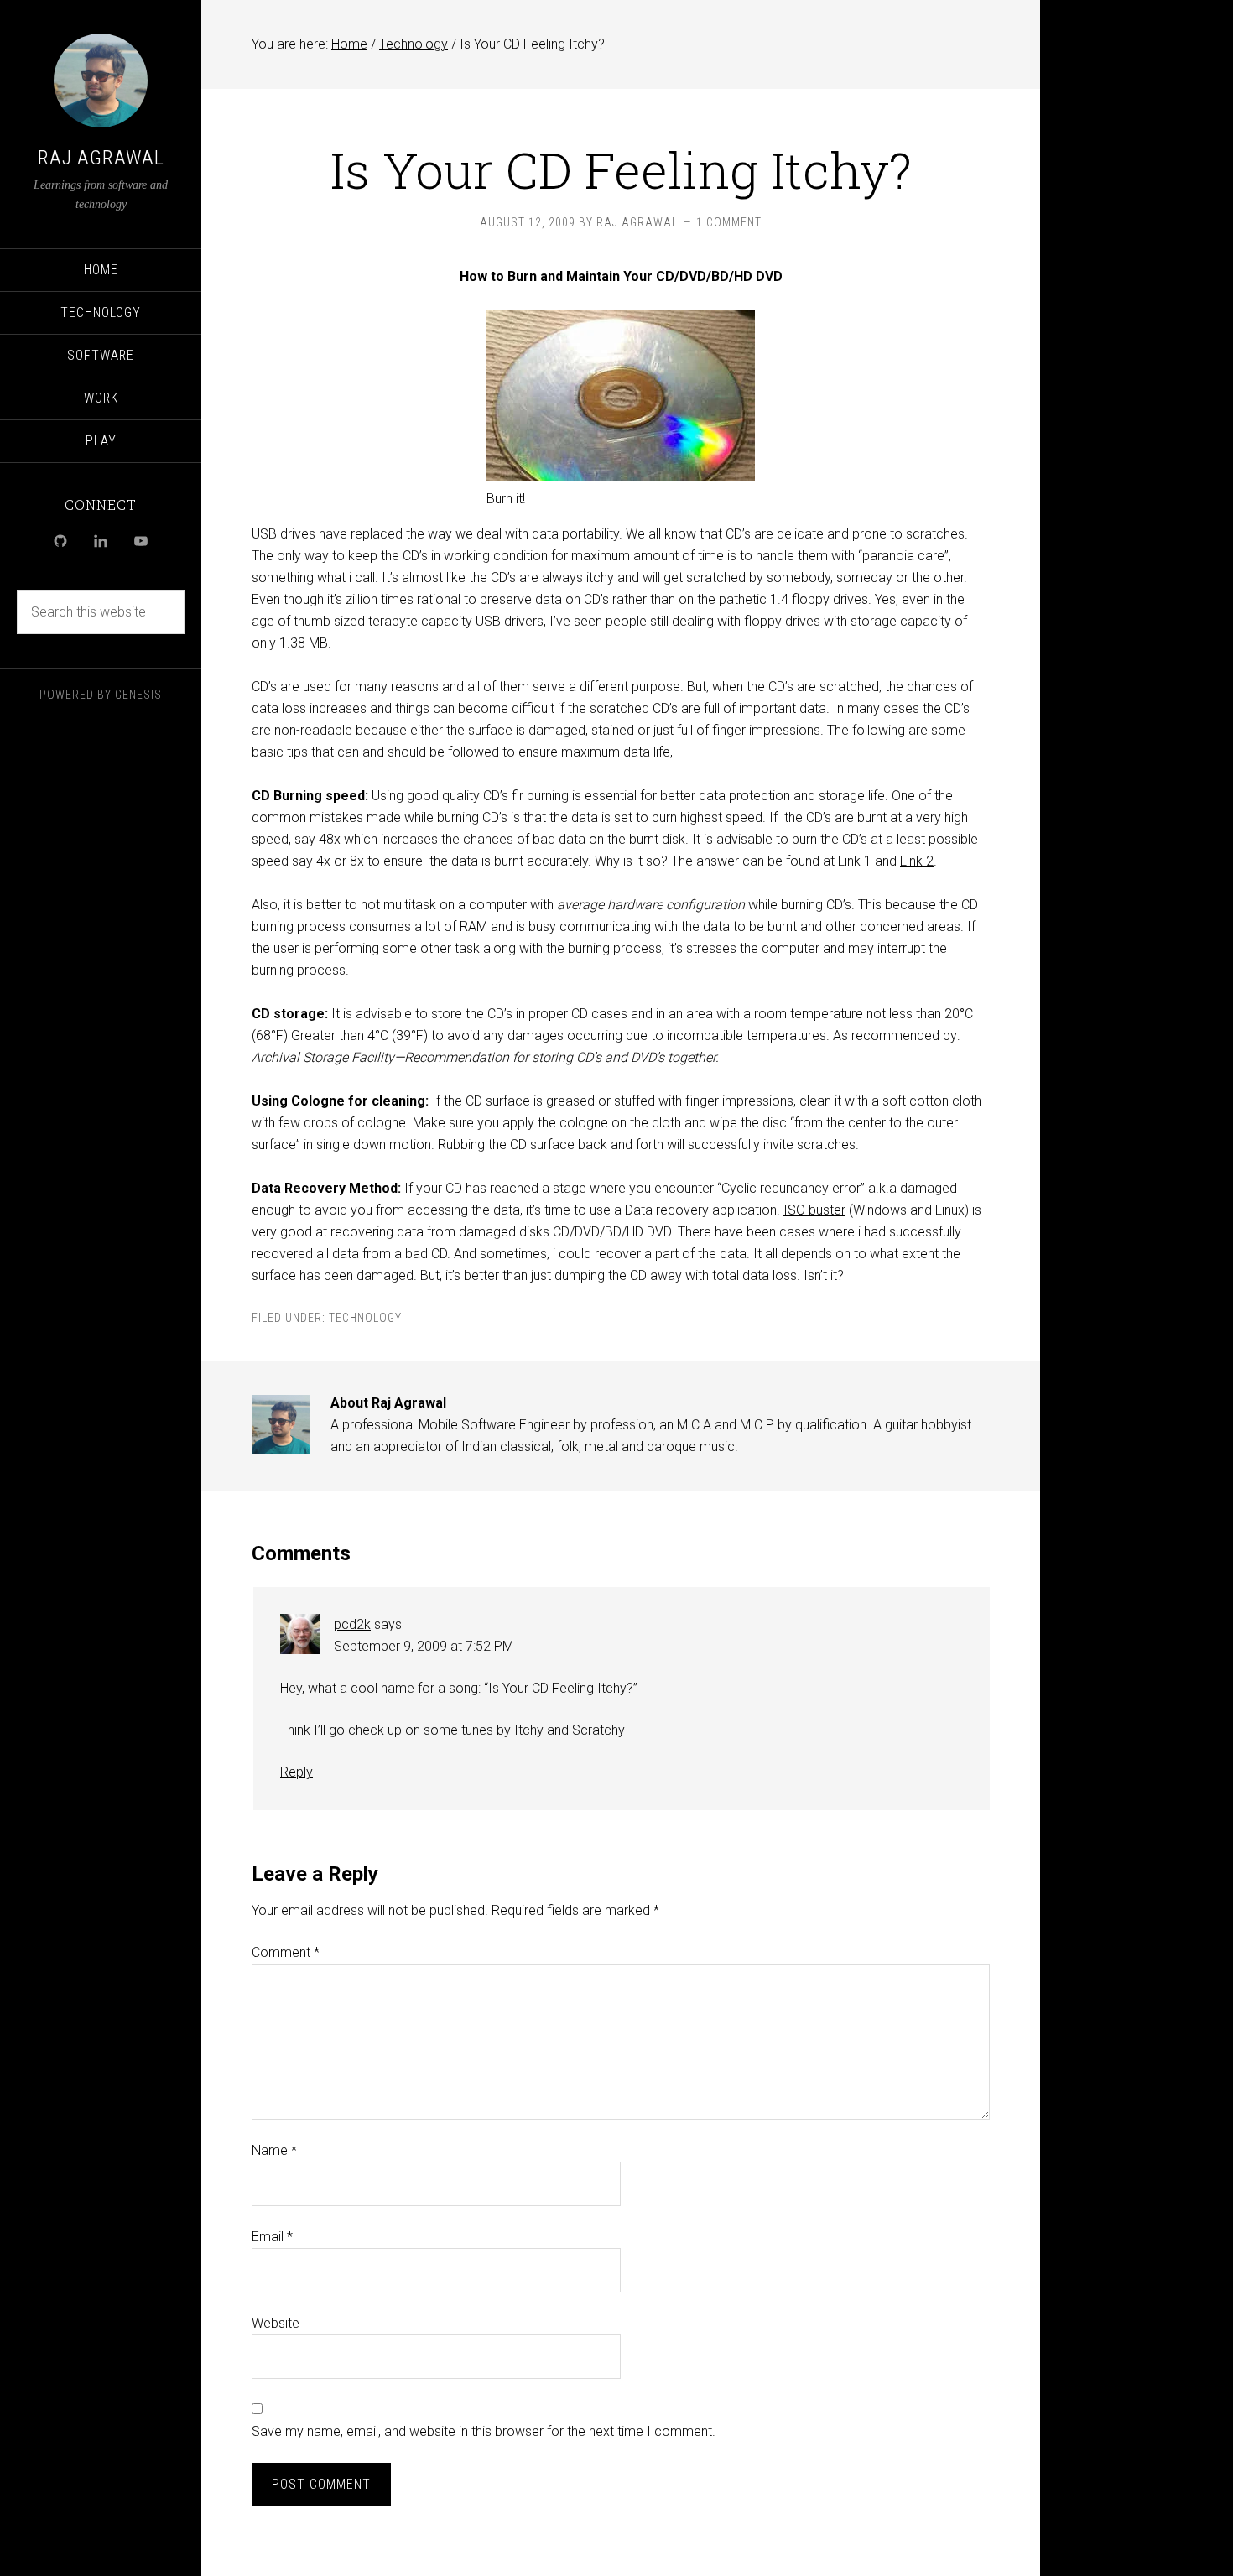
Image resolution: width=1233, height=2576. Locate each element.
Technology (365, 1318)
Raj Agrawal (101, 158)
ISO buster (814, 1210)
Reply (297, 1772)
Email (272, 2237)
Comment (286, 1952)
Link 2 (917, 861)
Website (276, 2323)
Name (274, 2150)
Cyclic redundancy (775, 1188)
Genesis (138, 695)
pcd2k (352, 1624)
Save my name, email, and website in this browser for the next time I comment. (484, 2431)
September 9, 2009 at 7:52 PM (424, 1646)
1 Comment (729, 222)
